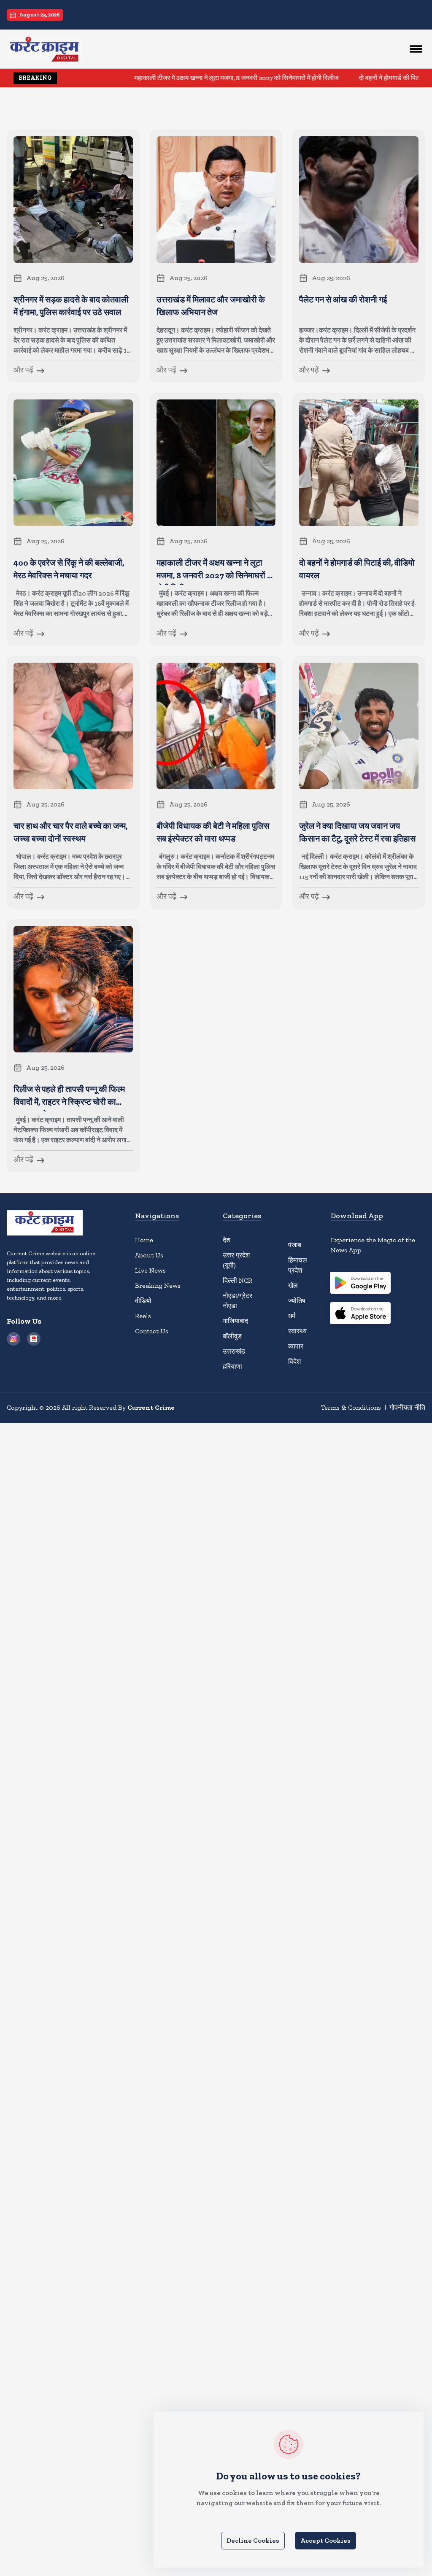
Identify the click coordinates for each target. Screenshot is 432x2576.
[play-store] (360, 1284)
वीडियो (143, 1301)
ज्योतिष (297, 1301)
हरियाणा (232, 1366)
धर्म (292, 1316)
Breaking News (158, 1285)
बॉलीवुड (232, 1336)
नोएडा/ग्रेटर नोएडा (238, 1301)
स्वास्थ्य (297, 1331)
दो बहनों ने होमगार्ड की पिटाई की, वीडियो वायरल (366, 78)
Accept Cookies (325, 2540)
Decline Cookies (253, 2540)
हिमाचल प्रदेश (298, 1265)
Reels (143, 1316)
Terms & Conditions (351, 1407)
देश (227, 1240)
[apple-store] (360, 1314)
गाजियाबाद (235, 1321)
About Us (149, 1255)
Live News (150, 1270)
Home (144, 1240)
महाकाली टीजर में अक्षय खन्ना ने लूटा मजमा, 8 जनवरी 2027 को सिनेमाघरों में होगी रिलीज (188, 78)
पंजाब (295, 1245)
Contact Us (152, 1331)
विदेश (294, 1361)
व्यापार (296, 1346)
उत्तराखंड (234, 1351)
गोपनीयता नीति (407, 1407)
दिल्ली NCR (238, 1280)
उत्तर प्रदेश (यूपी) (236, 1260)
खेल (293, 1285)
